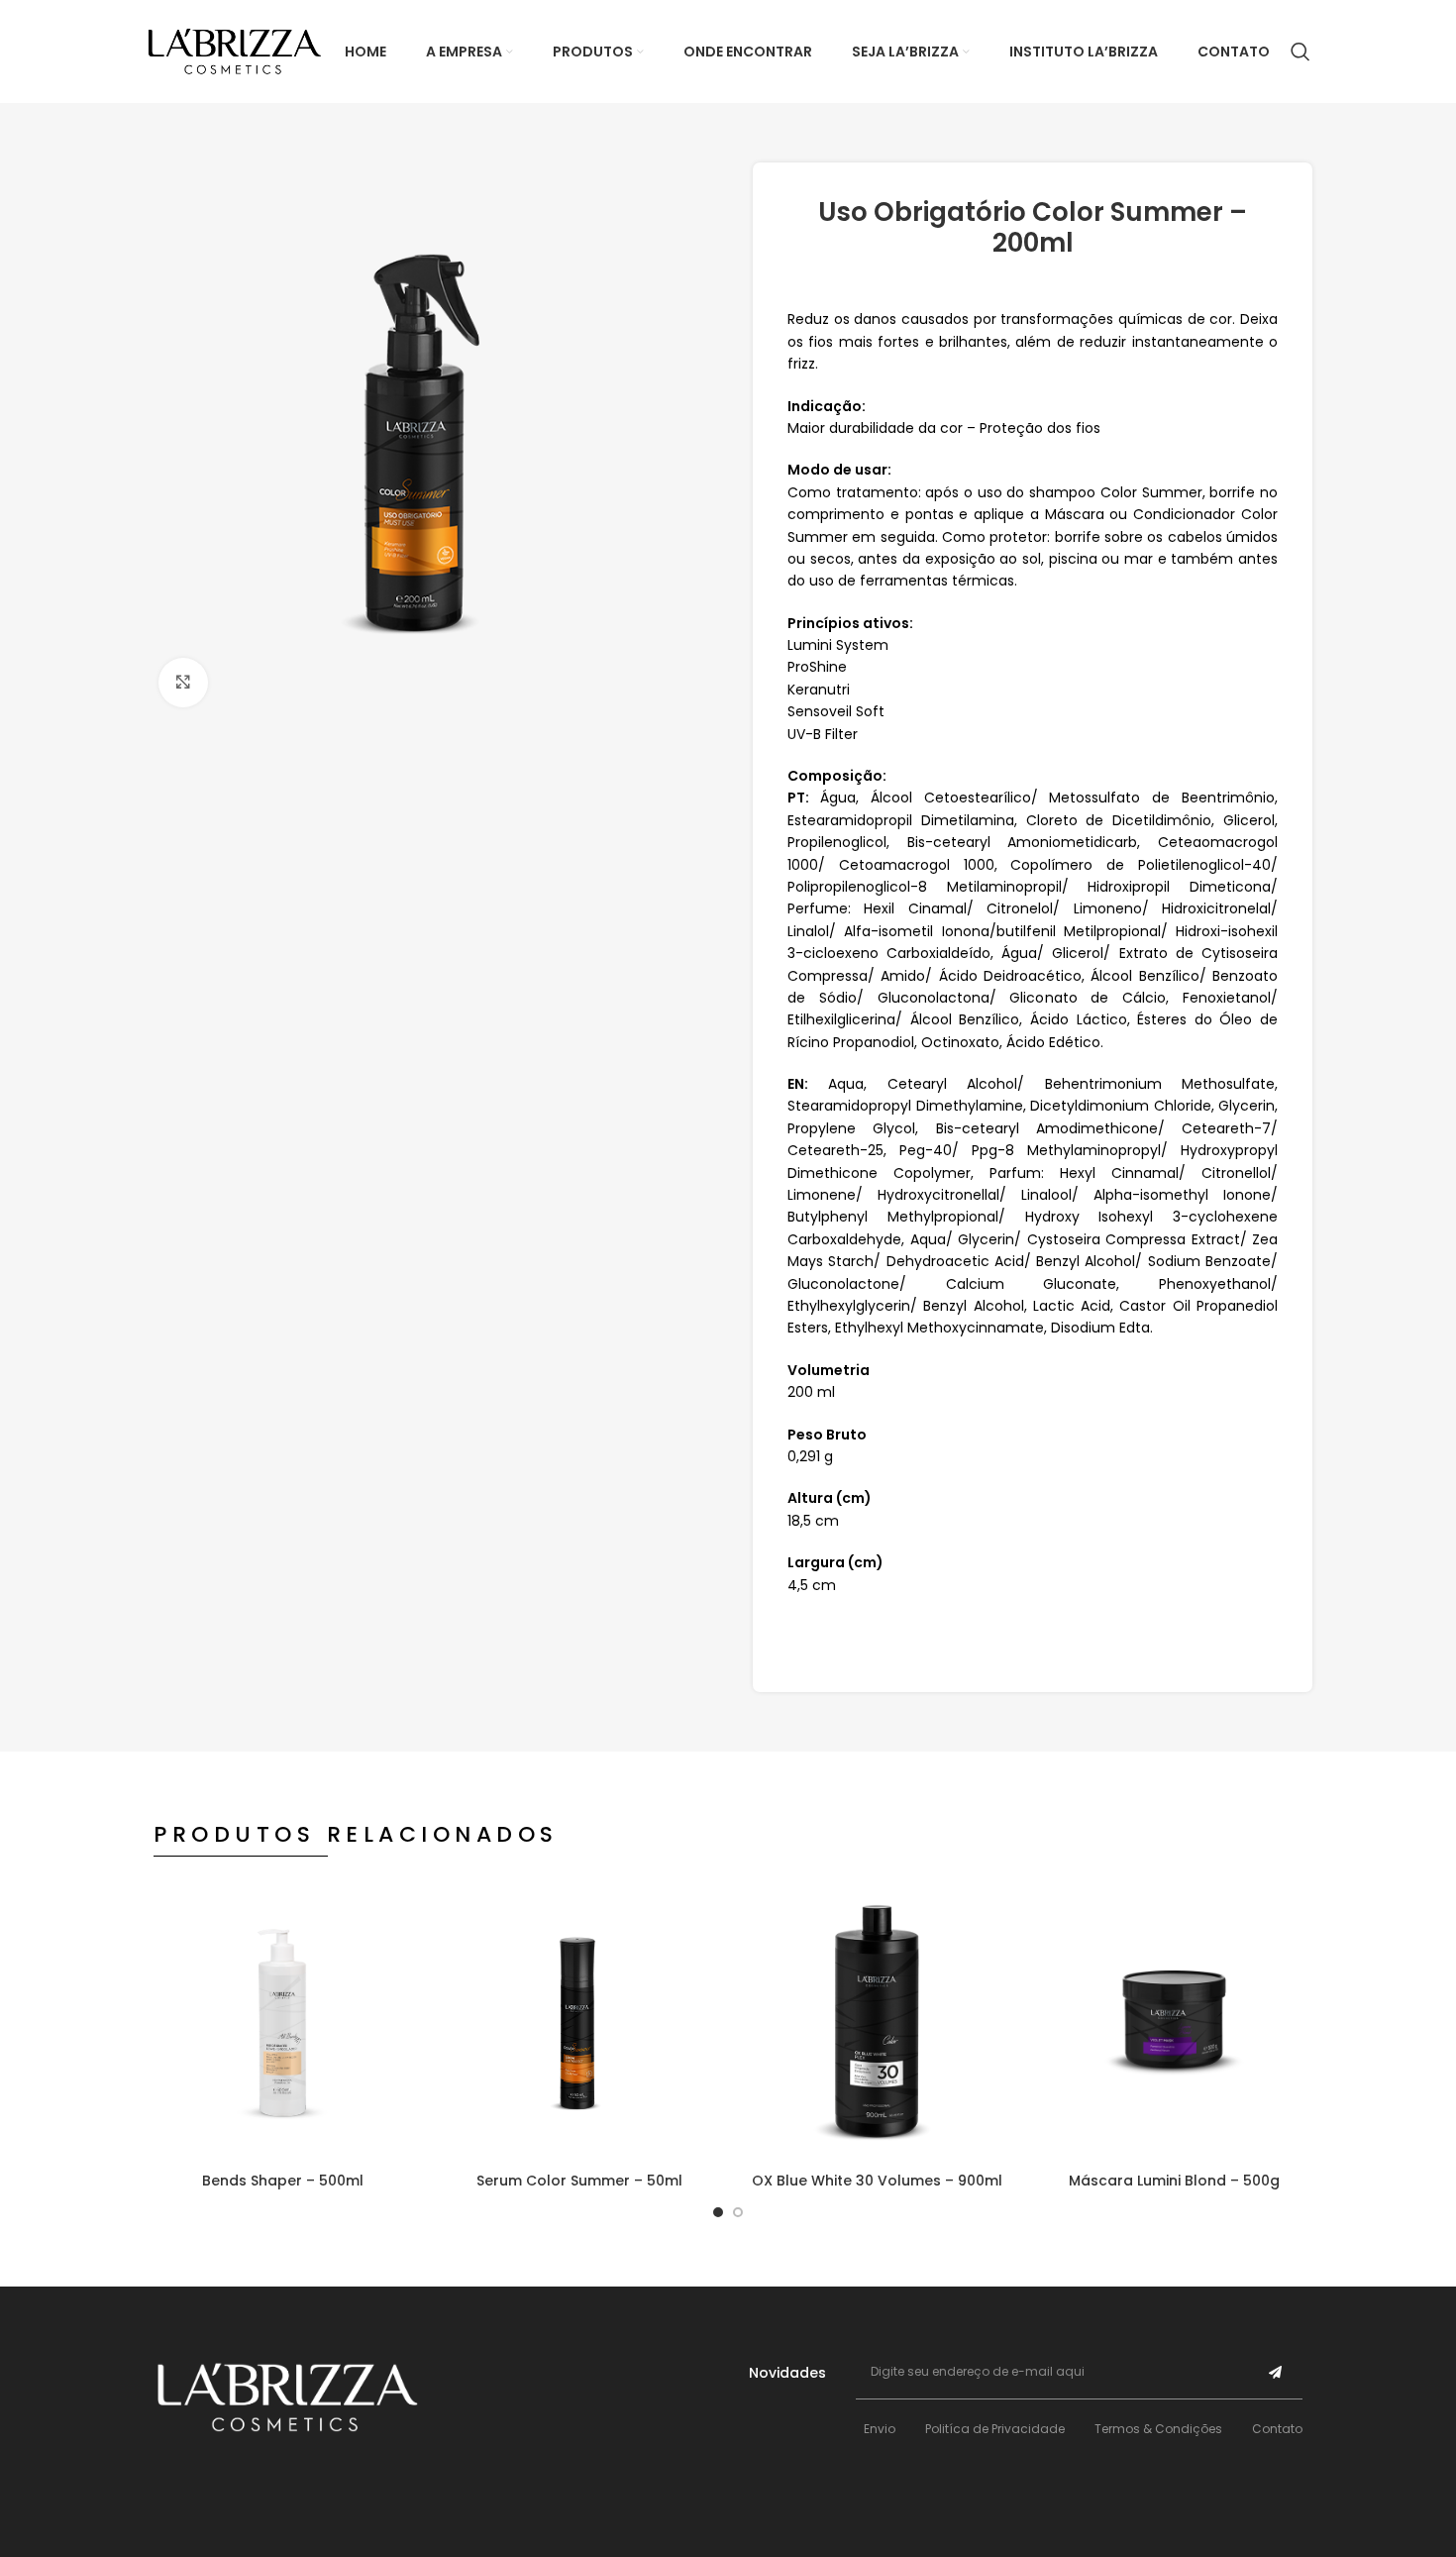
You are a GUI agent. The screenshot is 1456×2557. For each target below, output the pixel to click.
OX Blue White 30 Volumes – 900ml (877, 2181)
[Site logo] (235, 51)
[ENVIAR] (1276, 2372)
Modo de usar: (839, 470)
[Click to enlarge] (183, 683)
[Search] (1300, 52)
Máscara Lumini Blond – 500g (1174, 2181)
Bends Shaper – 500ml (283, 2181)
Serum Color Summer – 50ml (579, 2181)
